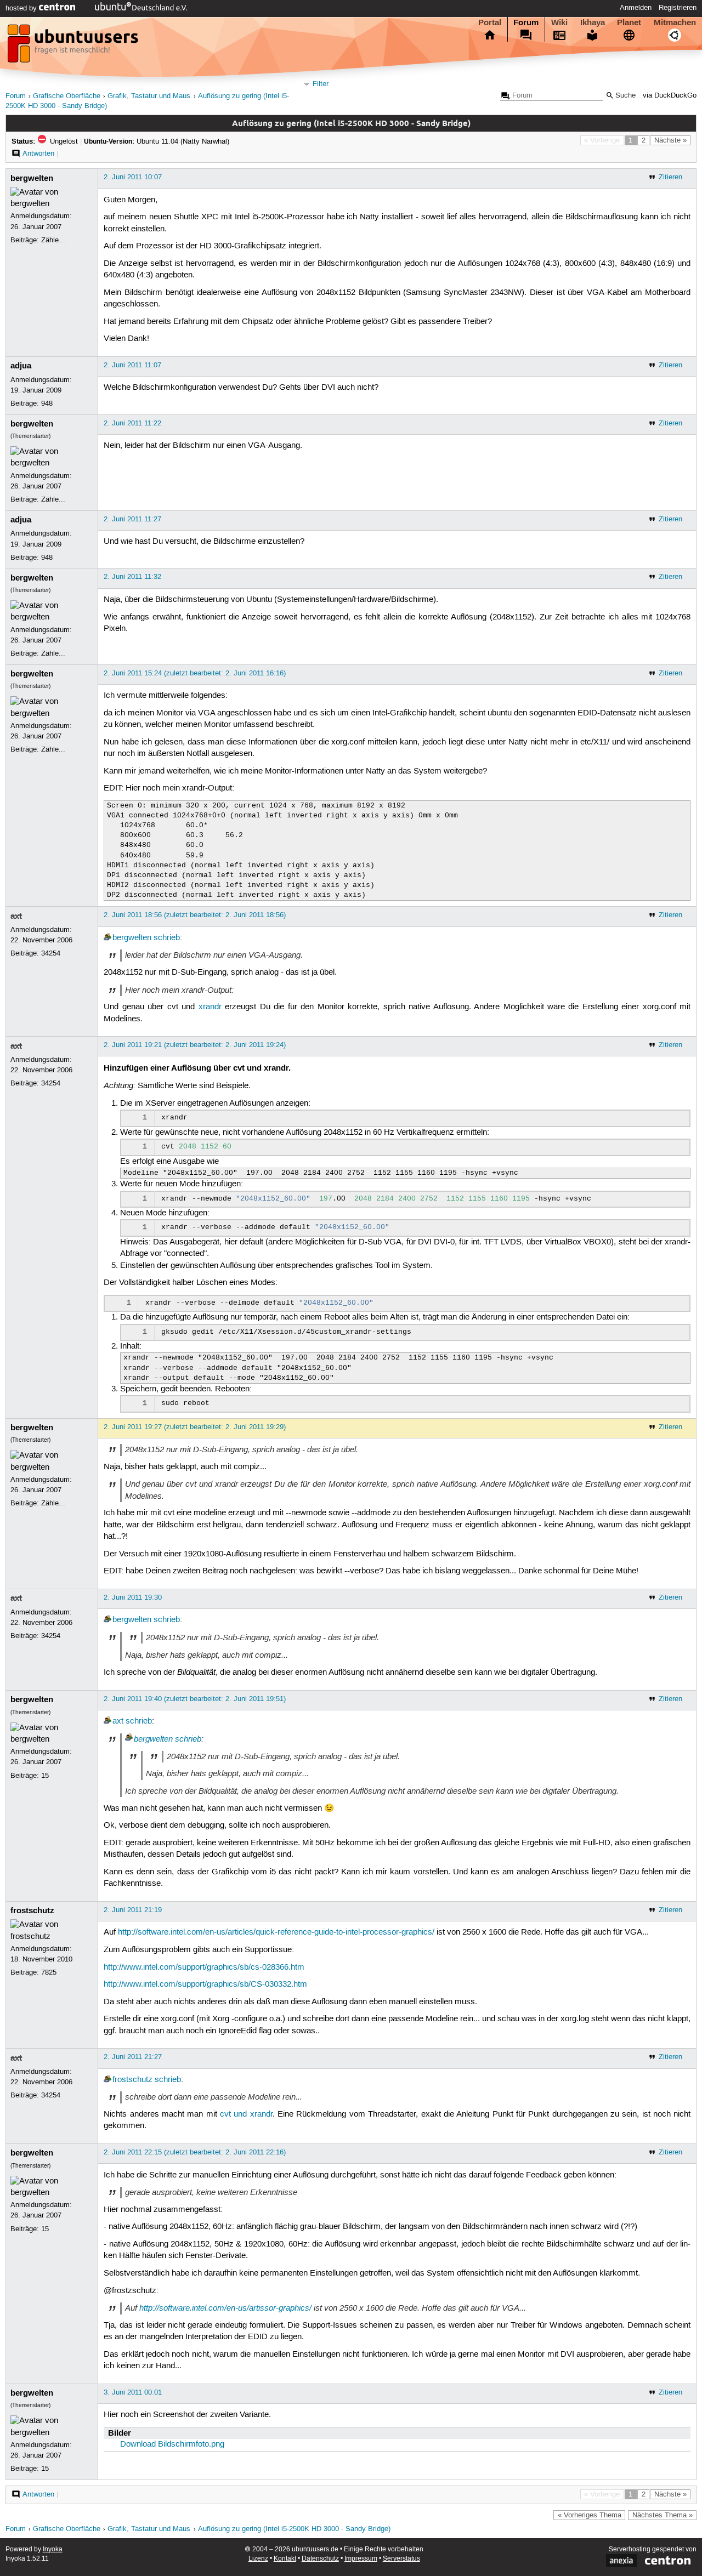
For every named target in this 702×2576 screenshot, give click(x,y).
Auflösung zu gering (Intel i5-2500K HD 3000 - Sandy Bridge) (294, 2529)
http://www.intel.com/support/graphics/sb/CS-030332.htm (205, 1984)
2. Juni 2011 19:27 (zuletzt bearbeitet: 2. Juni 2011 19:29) (195, 1427)
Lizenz (258, 2559)
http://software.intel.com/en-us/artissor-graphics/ (225, 2308)
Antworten (38, 153)
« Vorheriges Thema (590, 2515)
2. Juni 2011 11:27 (132, 519)
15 (45, 1776)
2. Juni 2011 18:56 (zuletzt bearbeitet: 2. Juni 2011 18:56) (195, 915)
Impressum (361, 2559)
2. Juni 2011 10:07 (133, 177)
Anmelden (636, 8)
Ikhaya (593, 22)
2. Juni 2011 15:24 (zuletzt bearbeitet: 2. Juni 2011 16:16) (195, 673)
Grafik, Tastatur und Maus (149, 96)
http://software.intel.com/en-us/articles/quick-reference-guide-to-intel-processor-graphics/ (276, 1932)
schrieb (167, 938)
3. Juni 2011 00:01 (133, 2392)
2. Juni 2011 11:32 (132, 577)
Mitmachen (675, 22)
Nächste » (670, 140)
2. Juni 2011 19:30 (133, 1597)
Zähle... (53, 240)
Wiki (559, 22)
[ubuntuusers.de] (74, 47)
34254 (51, 953)
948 (47, 403)
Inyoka (53, 2549)
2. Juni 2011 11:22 (132, 423)
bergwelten (32, 178)
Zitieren (670, 177)
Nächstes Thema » (663, 2515)
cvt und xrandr (246, 2114)
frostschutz (32, 1910)
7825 (49, 1972)
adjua (21, 366)
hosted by (22, 8)
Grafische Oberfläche (67, 96)
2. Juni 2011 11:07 (132, 365)
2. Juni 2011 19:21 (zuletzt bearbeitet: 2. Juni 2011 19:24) (195, 1045)
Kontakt (285, 2559)
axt (16, 916)
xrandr (210, 1007)
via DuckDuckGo (670, 96)
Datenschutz (320, 2559)
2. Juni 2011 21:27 (133, 2057)
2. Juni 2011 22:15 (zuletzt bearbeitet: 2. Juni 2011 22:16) (195, 2152)
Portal (490, 22)
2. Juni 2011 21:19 (133, 1910)
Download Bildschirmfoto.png (172, 2444)
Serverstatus (401, 2559)
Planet (629, 22)
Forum (526, 22)
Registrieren (678, 8)
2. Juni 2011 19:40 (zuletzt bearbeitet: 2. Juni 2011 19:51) (195, 1699)
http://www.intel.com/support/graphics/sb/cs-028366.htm (204, 1967)
